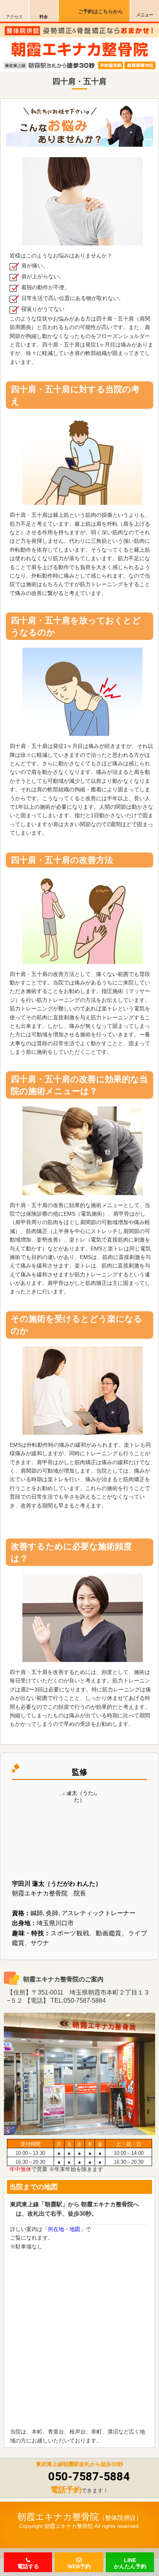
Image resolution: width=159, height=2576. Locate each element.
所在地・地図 (64, 2229)
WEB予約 (79, 2566)
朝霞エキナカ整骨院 (58, 2517)
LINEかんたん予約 (130, 2564)
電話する (28, 2565)
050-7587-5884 (89, 2476)
